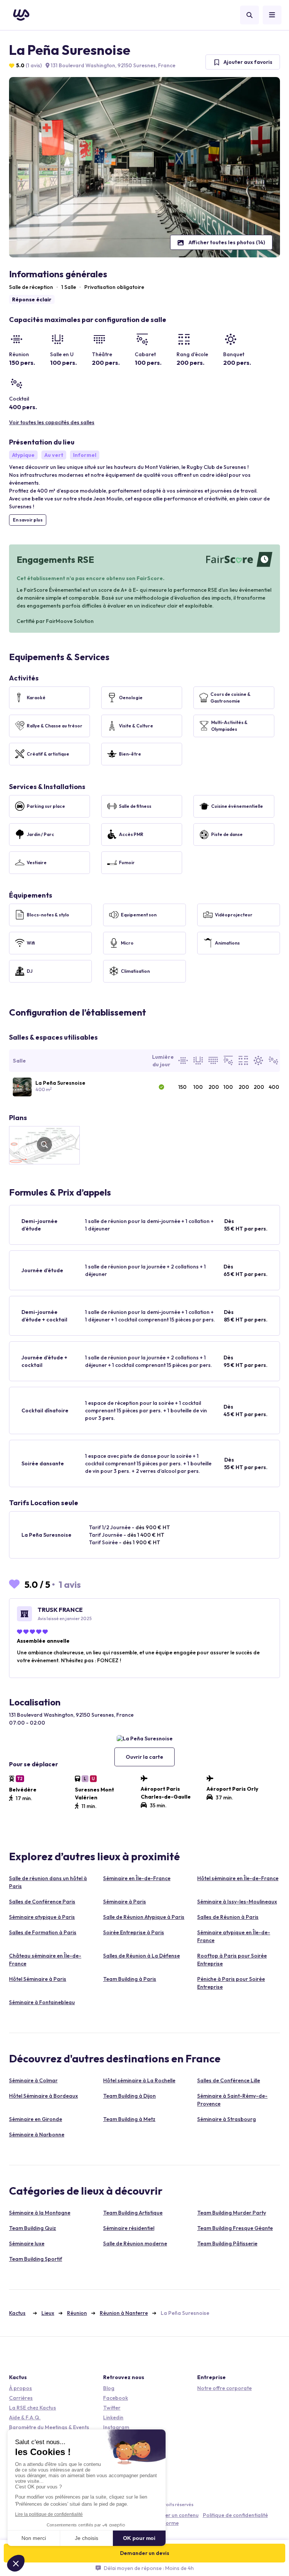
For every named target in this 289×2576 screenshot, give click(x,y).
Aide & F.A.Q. (25, 2417)
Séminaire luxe (27, 2243)
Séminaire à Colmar (33, 2080)
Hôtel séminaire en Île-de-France (238, 1878)
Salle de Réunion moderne (135, 2243)
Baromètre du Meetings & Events (49, 2427)
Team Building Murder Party (232, 2213)
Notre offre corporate (224, 2388)
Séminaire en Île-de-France (137, 1878)
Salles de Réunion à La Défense (141, 1956)
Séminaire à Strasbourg (227, 2119)
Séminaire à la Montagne (40, 2213)
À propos (21, 2388)
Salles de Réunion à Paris (228, 1917)
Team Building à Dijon (129, 2096)
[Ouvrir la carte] (144, 1738)
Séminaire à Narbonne (37, 2135)
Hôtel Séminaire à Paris (38, 1979)
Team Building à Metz (129, 2119)
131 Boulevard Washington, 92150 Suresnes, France (113, 65)
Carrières (21, 2398)
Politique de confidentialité (235, 2515)
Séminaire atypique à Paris (42, 1917)
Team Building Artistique (133, 2213)
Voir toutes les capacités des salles (52, 422)
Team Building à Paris (130, 1979)
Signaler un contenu (174, 2515)
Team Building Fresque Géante (235, 2228)
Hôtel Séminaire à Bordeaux (43, 2096)
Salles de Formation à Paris (43, 1932)
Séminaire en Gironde (36, 2119)
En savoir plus (28, 520)
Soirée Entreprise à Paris (134, 1932)
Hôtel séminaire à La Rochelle (139, 2080)
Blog (109, 2388)
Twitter (112, 2408)
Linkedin (113, 2417)
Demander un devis (145, 2553)
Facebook (116, 2398)
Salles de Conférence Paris (42, 1902)
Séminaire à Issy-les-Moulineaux (237, 1902)
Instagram (116, 2427)
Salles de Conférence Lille (229, 2080)
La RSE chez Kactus (33, 2408)
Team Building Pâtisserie (227, 2243)
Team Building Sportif (36, 2259)
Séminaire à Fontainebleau (42, 2002)
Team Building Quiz (33, 2228)
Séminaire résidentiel (129, 2228)
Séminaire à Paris (125, 1902)
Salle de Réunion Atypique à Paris (144, 1917)
